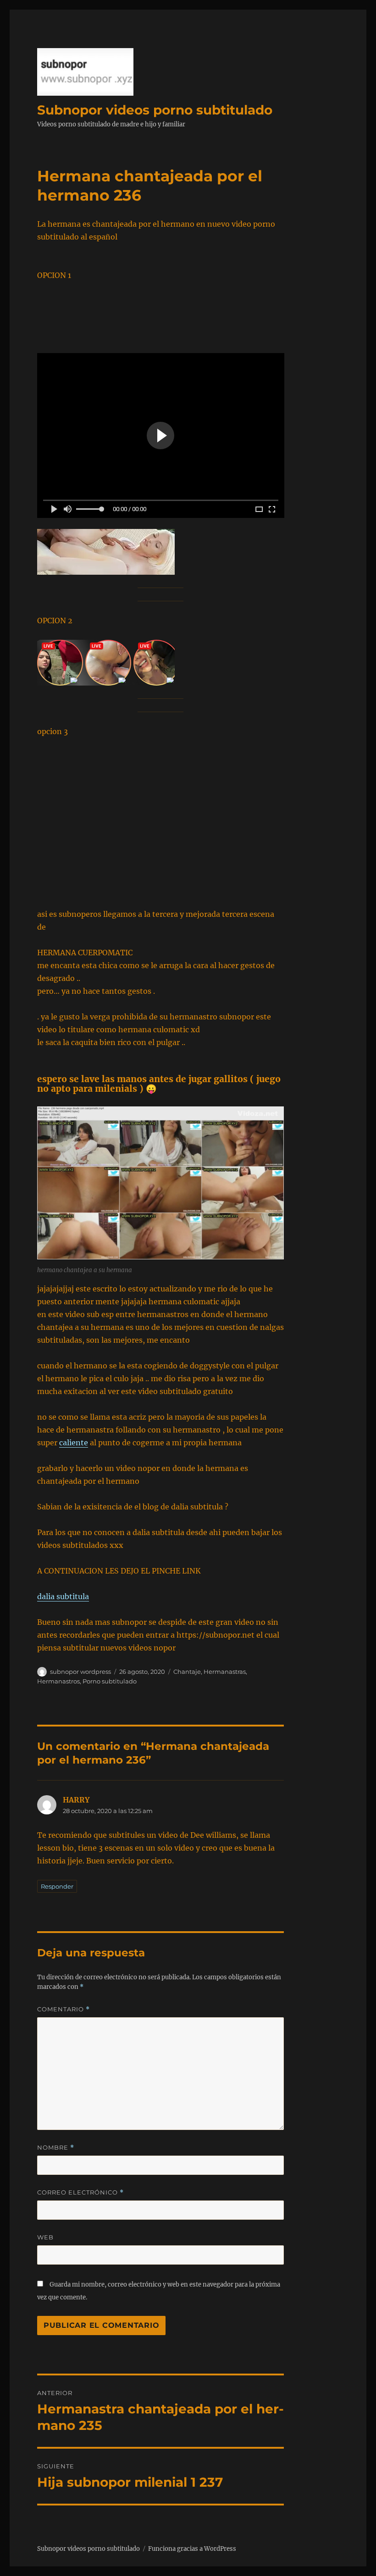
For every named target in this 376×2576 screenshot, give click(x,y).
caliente (74, 1443)
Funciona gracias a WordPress (192, 2549)
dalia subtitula (63, 1596)
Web (45, 2237)
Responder (57, 1886)
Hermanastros (58, 1681)
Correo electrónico (80, 2192)
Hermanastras (225, 1672)
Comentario (64, 2009)
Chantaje (187, 1672)
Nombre (56, 2148)
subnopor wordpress (80, 1672)
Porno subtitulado (110, 1681)
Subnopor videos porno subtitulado (155, 110)
